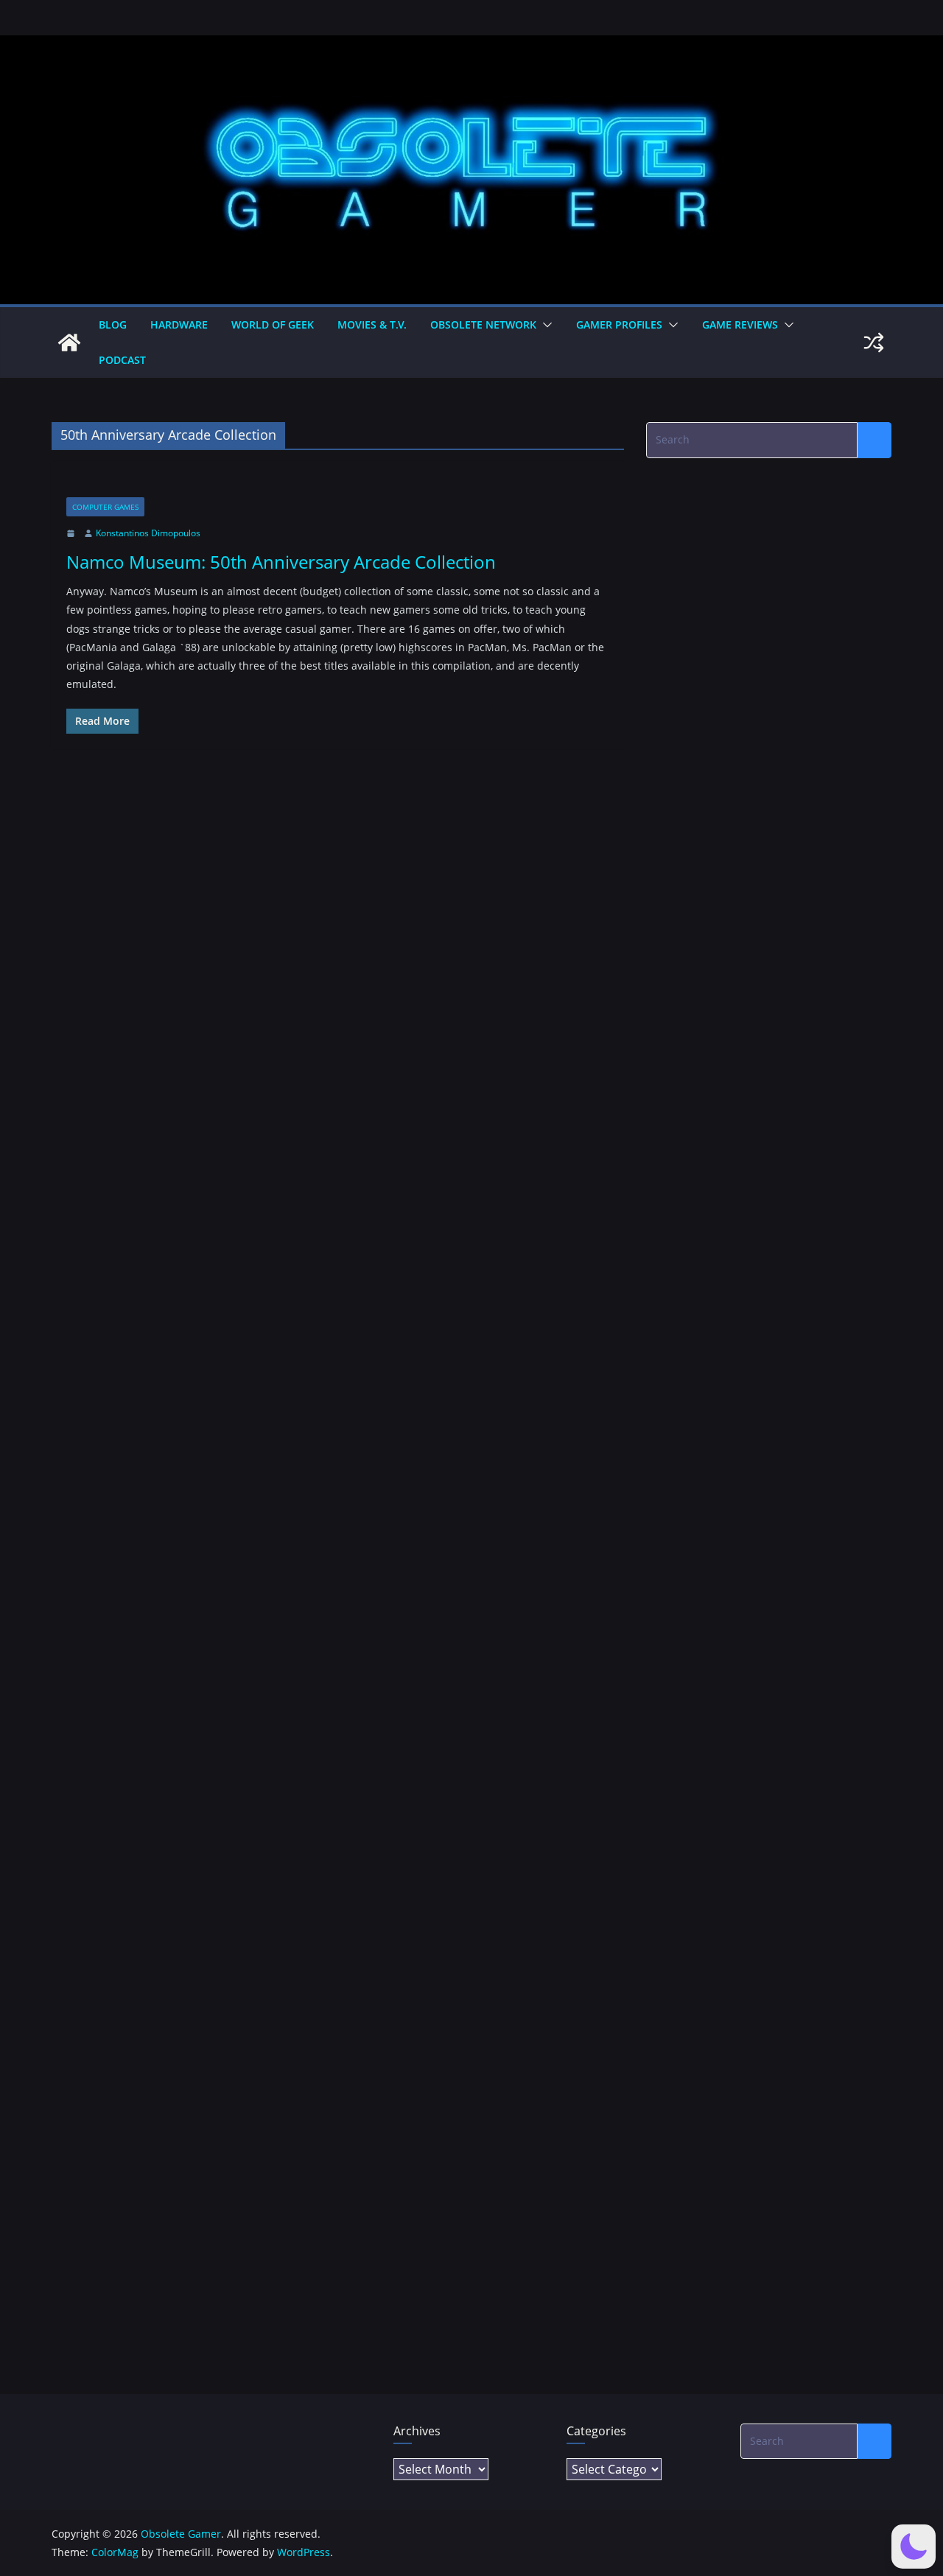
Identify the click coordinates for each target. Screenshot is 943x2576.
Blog (113, 324)
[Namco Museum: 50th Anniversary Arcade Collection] (338, 487)
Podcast (122, 360)
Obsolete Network (483, 324)
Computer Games (105, 507)
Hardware (179, 324)
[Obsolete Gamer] (69, 343)
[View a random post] (874, 343)
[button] (544, 325)
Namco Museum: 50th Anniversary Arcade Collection (281, 562)
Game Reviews (740, 324)
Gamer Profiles (619, 324)
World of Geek (273, 324)
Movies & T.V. (372, 324)
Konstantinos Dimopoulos (148, 533)
